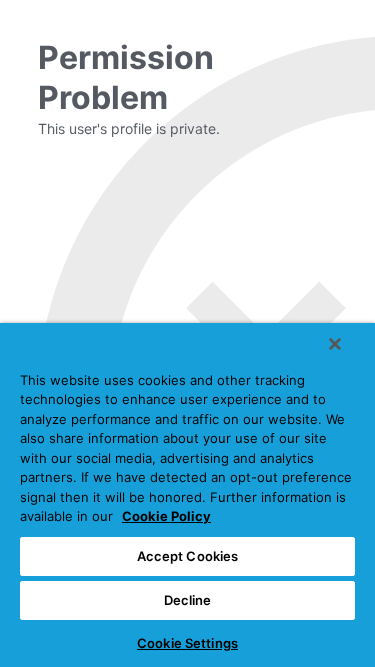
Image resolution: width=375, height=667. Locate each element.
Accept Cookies (188, 556)
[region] (187, 495)
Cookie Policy (166, 516)
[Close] (335, 344)
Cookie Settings (187, 643)
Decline (188, 600)
